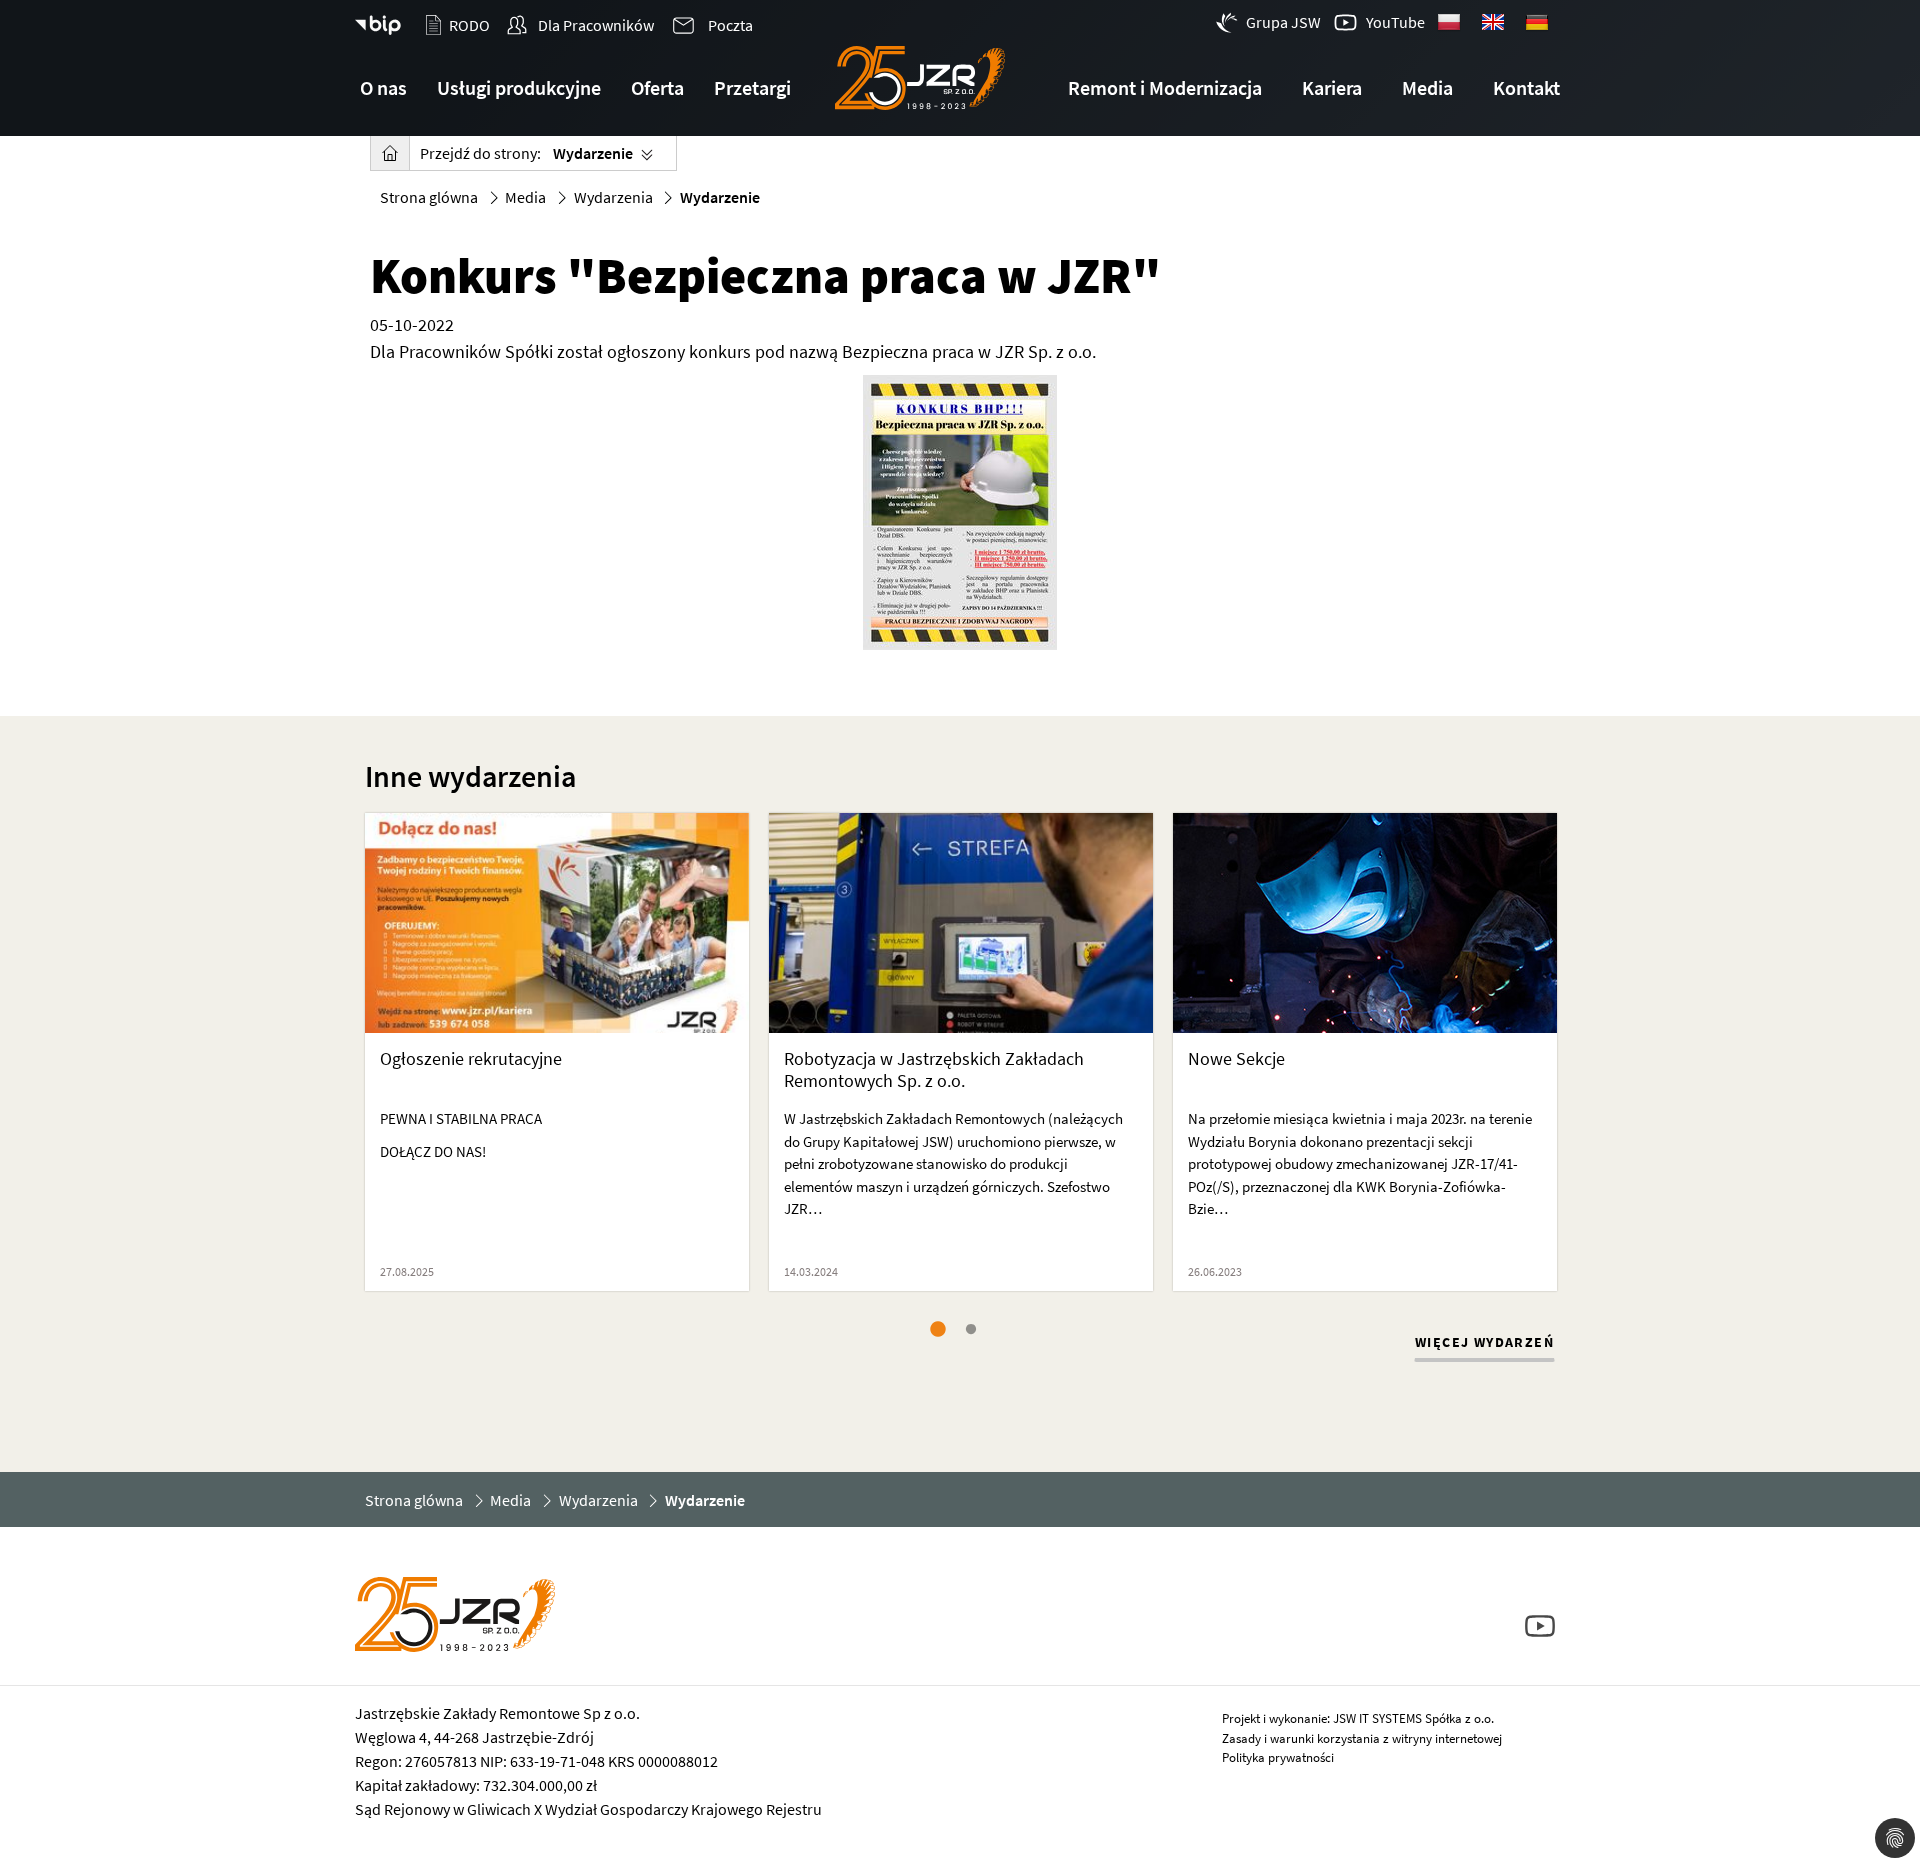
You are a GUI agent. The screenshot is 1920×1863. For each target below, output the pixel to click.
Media (525, 197)
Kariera (1332, 87)
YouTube (1395, 22)
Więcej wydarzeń (1484, 1342)
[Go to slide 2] (975, 1330)
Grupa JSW (1283, 22)
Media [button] (1427, 87)
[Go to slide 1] (941, 1330)
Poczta (729, 25)
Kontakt (1526, 87)
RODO (469, 25)
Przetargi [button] (752, 87)
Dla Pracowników (594, 25)
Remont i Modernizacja (1165, 87)
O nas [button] (383, 87)
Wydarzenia (613, 197)
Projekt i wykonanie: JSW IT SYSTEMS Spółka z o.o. (1358, 1718)
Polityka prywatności (1278, 1757)
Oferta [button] (657, 87)
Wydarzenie (593, 153)
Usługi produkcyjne (519, 87)
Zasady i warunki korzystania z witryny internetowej (1362, 1738)
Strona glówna (429, 197)
